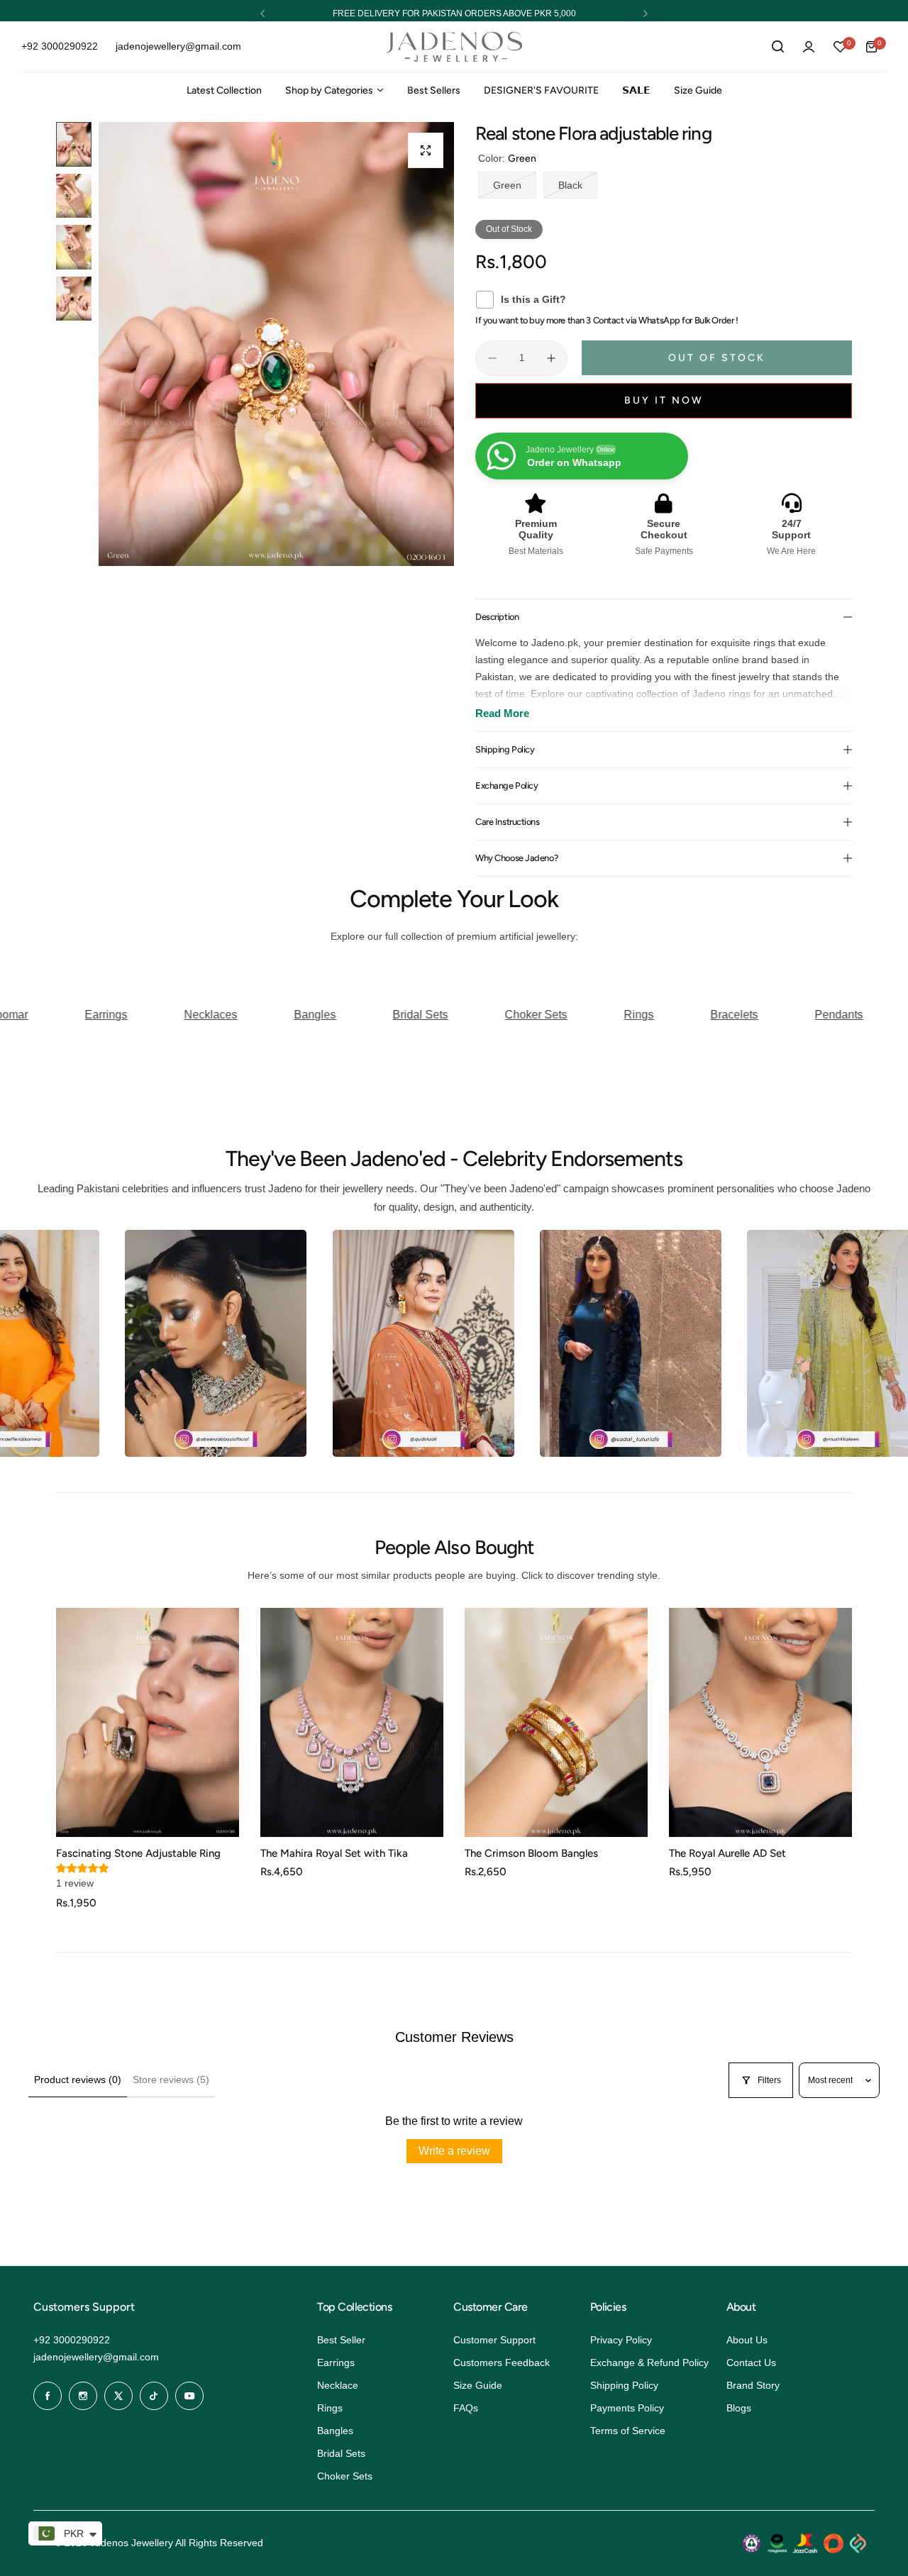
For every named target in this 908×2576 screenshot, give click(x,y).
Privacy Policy (621, 2340)
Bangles (335, 2431)
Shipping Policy (624, 2385)
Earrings (336, 2363)
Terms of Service (628, 2431)
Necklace (338, 2385)
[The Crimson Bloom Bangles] (556, 1722)
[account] (809, 47)
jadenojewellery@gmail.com (96, 2357)
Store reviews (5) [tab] (171, 2080)
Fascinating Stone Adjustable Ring (138, 1853)
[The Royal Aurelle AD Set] (760, 1722)
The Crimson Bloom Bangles (531, 1853)
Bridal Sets (341, 2453)
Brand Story (753, 2385)
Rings (330, 2408)
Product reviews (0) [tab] (78, 2080)
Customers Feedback (502, 2363)
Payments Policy (627, 2408)
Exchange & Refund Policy (649, 2363)
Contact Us (751, 2363)
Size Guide (478, 2385)
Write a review (454, 2151)
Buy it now (664, 400)
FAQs (466, 2408)
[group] (276, 344)
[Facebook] (48, 2396)
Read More (502, 713)
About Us (747, 2340)
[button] (262, 13)
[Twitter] (118, 2396)
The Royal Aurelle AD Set (727, 1853)
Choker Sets (345, 2476)
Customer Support (494, 2340)
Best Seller (341, 2340)
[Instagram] (83, 2396)
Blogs (739, 2408)
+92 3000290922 (72, 2340)
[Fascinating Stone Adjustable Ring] (148, 1722)
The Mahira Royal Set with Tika (334, 1853)
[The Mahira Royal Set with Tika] (352, 1722)
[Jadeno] (454, 47)
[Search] (777, 47)
